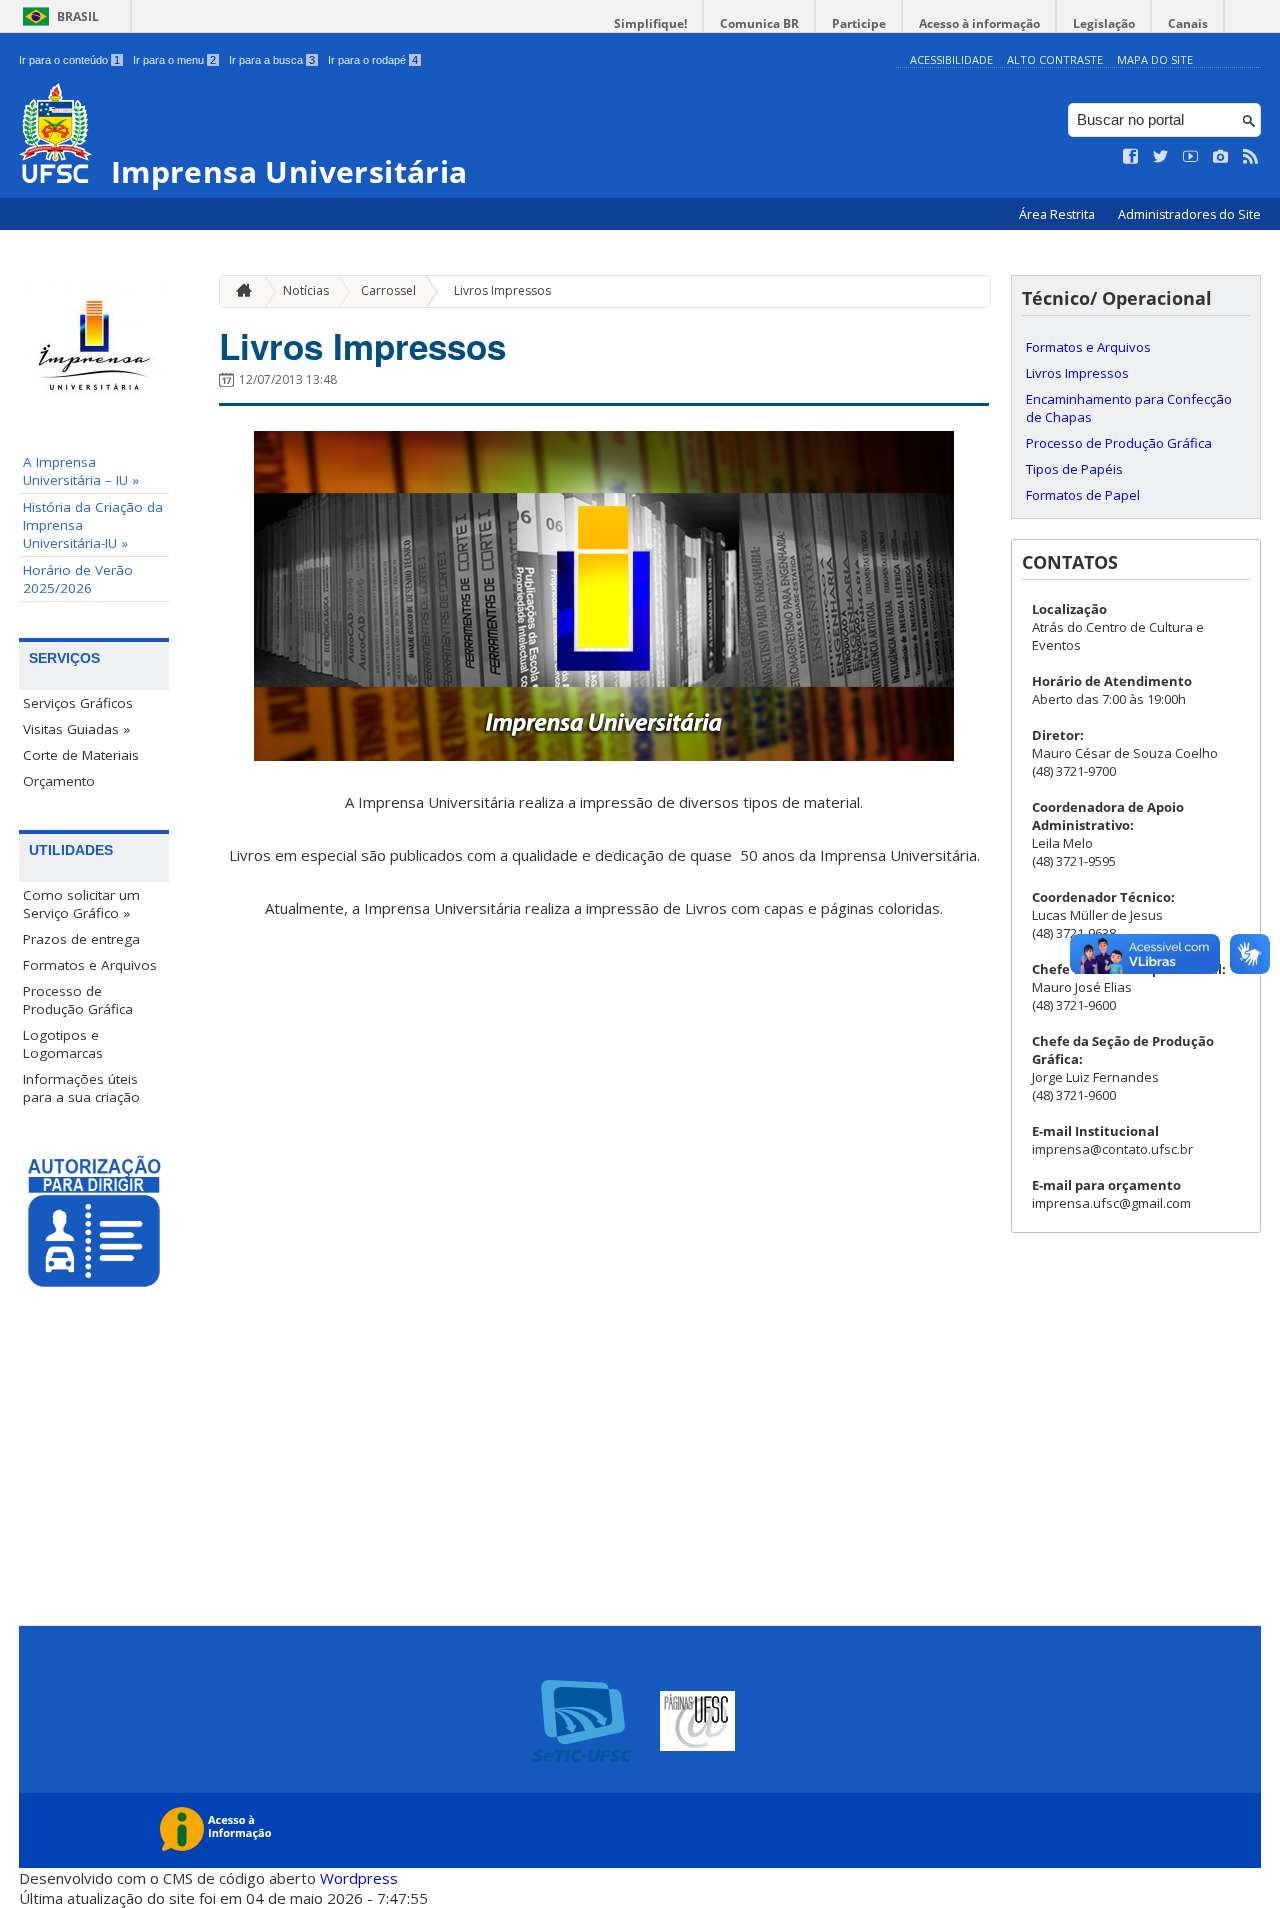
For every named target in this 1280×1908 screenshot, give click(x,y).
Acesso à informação (979, 23)
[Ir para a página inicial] (239, 291)
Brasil (78, 16)
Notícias (306, 290)
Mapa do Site (1155, 59)
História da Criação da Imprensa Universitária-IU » (93, 525)
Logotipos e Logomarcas (63, 1044)
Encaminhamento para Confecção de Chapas (1129, 408)
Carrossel (388, 290)
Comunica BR (759, 23)
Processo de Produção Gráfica (78, 1000)
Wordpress (359, 1878)
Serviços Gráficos (78, 703)
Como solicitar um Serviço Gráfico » (81, 904)
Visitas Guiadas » (76, 729)
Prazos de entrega (81, 939)
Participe (859, 23)
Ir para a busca (272, 60)
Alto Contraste (1055, 59)
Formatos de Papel (1083, 495)
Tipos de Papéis (1074, 469)
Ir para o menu (174, 60)
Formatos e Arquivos (90, 965)
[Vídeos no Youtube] (1191, 157)
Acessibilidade (951, 59)
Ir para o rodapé (373, 60)
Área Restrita (1058, 214)
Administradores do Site (1189, 214)
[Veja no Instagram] (1221, 157)
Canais (1188, 23)
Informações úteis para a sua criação (81, 1088)
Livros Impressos (502, 290)
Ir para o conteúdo (69, 60)
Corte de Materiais (81, 755)
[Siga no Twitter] (1161, 157)
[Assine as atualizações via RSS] (1251, 157)
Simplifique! (650, 23)
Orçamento (59, 781)
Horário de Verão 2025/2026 (78, 579)
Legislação (1104, 23)
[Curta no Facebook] (1131, 157)
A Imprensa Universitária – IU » (81, 471)
